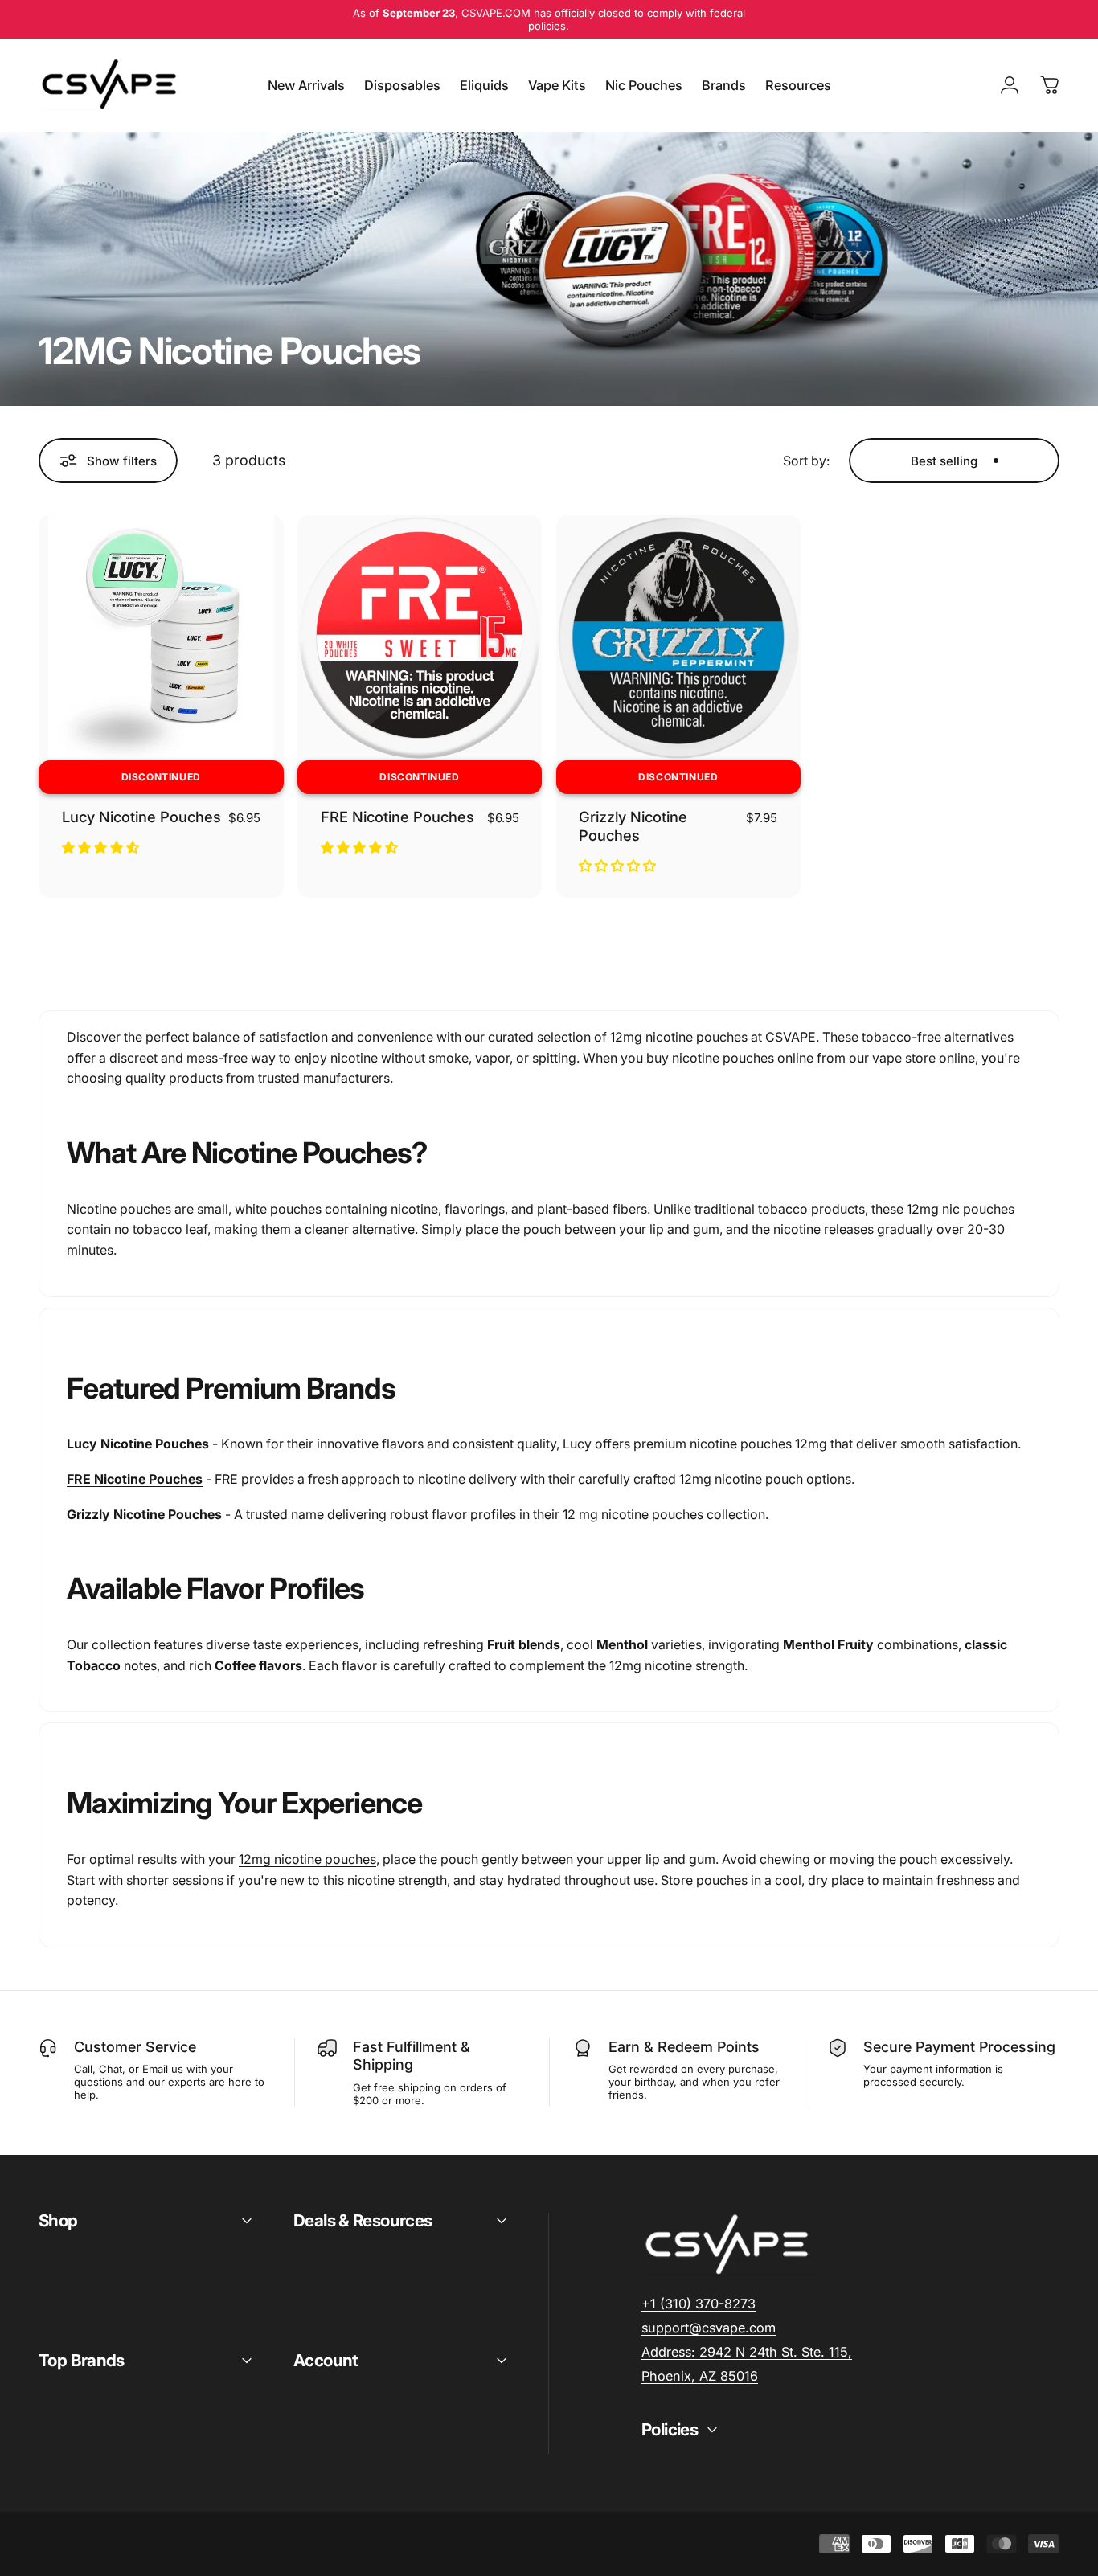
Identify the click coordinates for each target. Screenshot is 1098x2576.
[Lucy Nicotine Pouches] (161, 638)
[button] (102, 847)
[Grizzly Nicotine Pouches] (679, 638)
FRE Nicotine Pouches (397, 817)
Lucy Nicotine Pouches (141, 817)
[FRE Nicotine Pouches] (420, 638)
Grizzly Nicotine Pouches (633, 826)
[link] (747, 2352)
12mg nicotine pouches (307, 1859)
